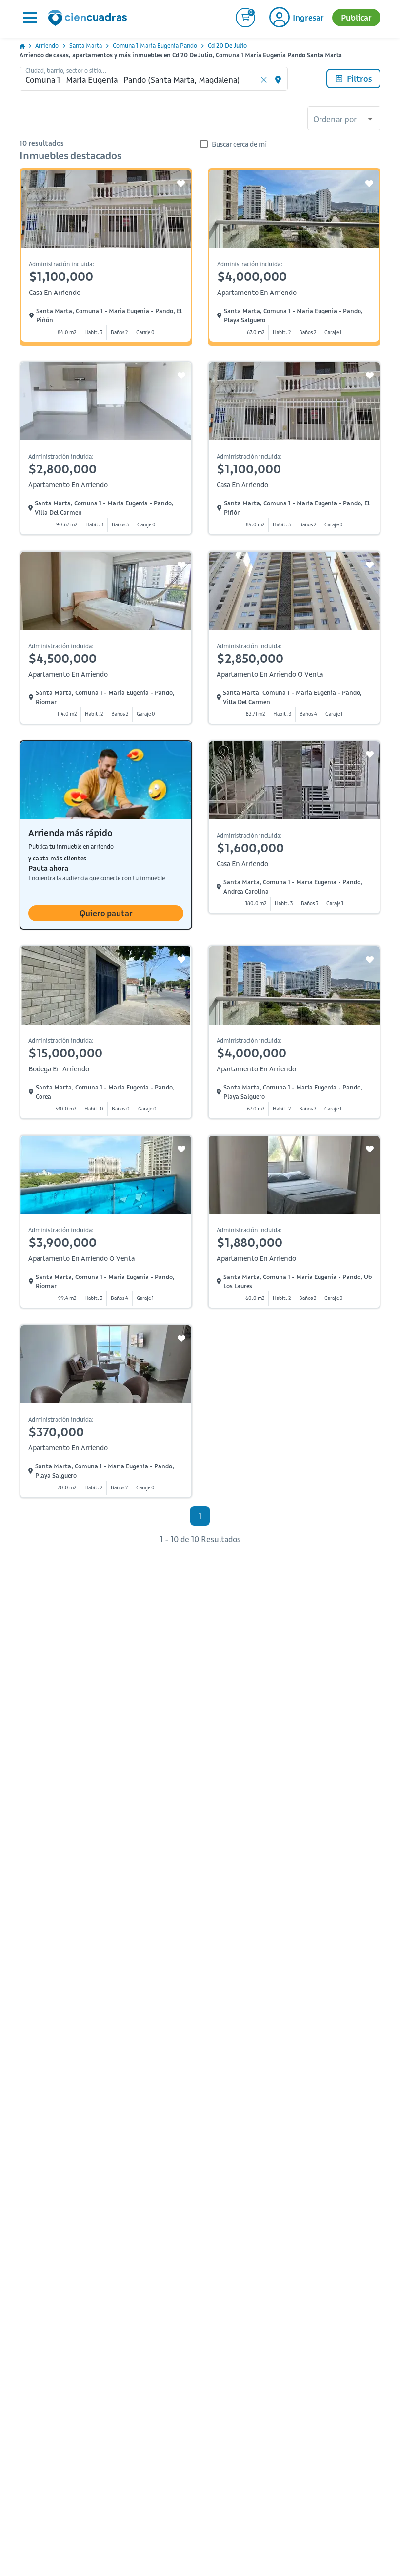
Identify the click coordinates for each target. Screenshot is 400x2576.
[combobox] (344, 120)
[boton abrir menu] (29, 18)
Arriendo (47, 46)
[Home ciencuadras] (89, 19)
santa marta (86, 46)
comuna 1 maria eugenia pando (155, 46)
